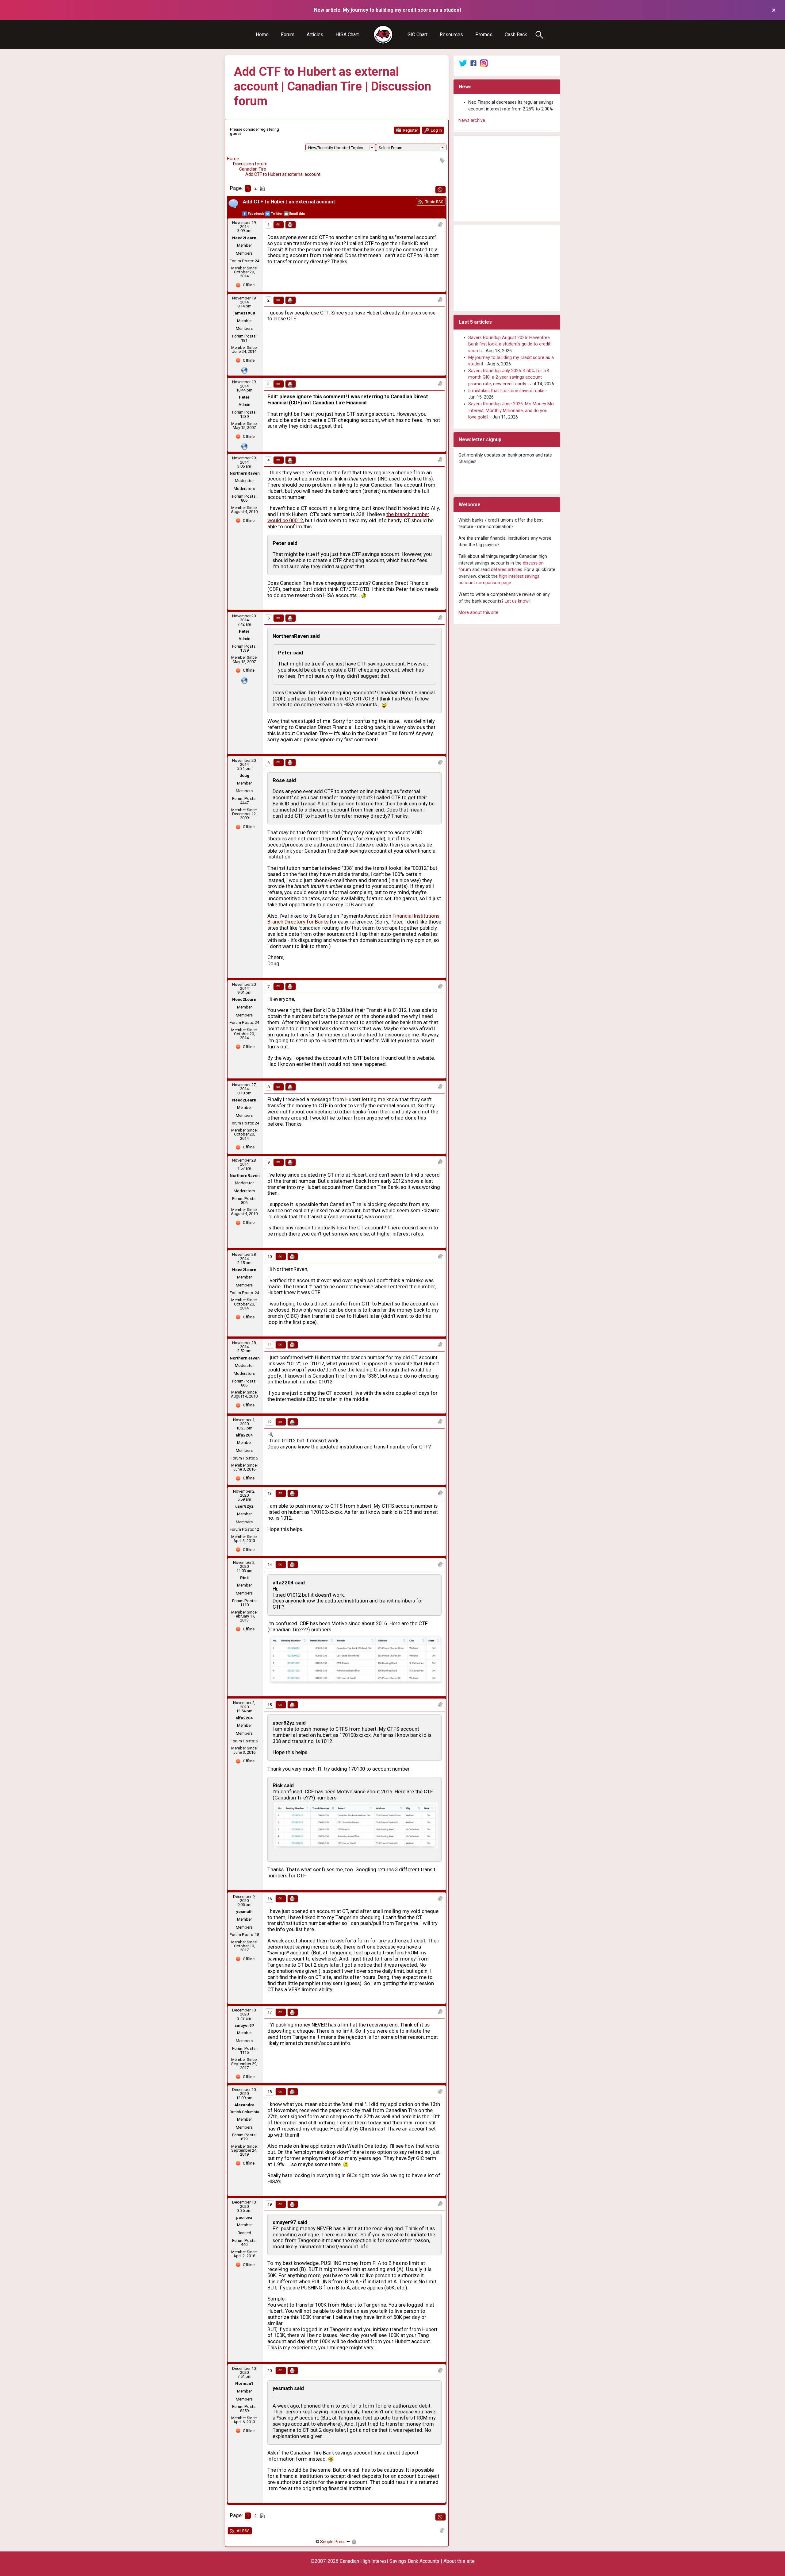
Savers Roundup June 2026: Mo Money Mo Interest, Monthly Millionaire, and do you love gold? (511, 411)
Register (410, 130)
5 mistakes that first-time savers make (506, 391)
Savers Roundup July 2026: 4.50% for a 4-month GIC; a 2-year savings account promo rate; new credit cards (510, 377)
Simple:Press (333, 2542)
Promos (484, 35)
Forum (288, 35)
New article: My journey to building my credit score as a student (388, 10)
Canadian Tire (253, 169)
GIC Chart (417, 35)
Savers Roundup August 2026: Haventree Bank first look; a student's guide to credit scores (509, 344)
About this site (459, 2561)
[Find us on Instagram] (484, 63)
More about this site (478, 613)
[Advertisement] (507, 179)
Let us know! (517, 601)
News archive (472, 120)
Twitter (277, 214)
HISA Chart (347, 35)
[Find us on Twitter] (463, 63)
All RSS (243, 2531)
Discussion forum (250, 164)
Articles (315, 35)
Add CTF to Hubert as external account (283, 174)
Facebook (256, 214)
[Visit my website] (244, 370)
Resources (451, 35)
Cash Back (516, 35)
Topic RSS (434, 202)
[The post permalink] (279, 225)
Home (262, 35)
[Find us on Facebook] (473, 63)
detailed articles (507, 570)
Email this (297, 214)
